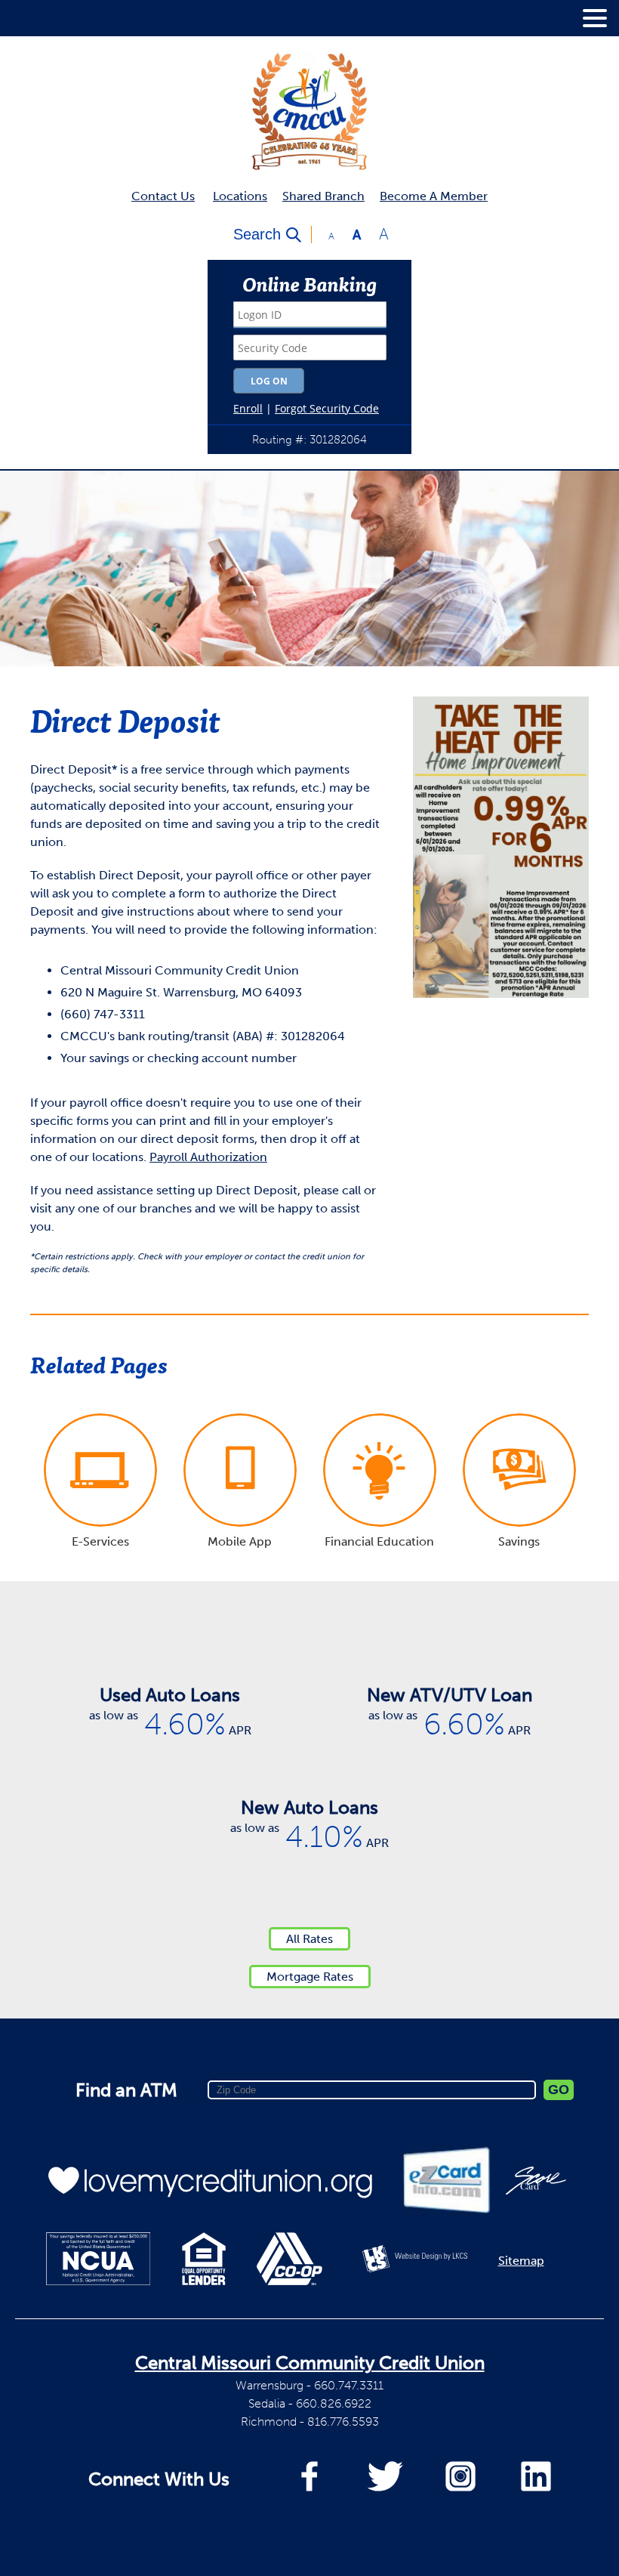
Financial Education (379, 1541)
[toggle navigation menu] (589, 18)
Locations (240, 196)
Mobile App (240, 1541)
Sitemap (521, 2261)
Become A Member (434, 196)
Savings (519, 1541)
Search (257, 234)
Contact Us (163, 196)
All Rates (309, 1939)
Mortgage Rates (310, 1977)
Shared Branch (323, 196)
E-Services (100, 1541)
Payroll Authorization (208, 1157)
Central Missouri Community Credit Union (310, 2363)
